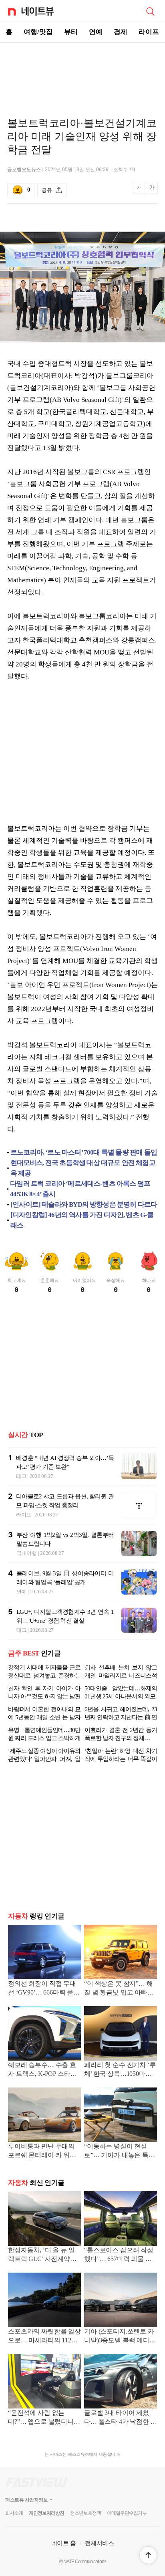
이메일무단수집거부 (127, 2513)
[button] (148, 2555)
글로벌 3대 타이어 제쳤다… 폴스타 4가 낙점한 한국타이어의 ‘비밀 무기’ (121, 2418)
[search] (150, 11)
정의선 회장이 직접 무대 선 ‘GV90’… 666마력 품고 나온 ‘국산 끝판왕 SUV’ (44, 1989)
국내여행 (27, 1553)
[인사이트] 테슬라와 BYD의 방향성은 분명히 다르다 (84, 1204)
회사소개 (14, 2513)
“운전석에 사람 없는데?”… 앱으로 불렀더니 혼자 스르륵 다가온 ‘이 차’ (41, 2418)
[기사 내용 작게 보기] (140, 192)
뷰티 (71, 32)
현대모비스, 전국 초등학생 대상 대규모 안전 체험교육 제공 (83, 1168)
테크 (21, 1476)
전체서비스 (100, 2543)
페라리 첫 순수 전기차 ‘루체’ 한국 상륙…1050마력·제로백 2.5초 (120, 2070)
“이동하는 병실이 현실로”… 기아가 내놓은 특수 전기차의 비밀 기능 (120, 2151)
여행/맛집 (38, 32)
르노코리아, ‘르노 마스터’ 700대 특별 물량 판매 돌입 (84, 1152)
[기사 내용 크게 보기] (152, 191)
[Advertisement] (82, 71)
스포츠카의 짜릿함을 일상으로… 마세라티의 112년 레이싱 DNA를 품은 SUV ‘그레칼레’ (44, 2337)
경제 (121, 32)
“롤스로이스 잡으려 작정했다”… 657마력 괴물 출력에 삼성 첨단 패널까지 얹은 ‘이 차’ (119, 2255)
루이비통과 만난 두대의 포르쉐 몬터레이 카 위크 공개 (42, 2151)
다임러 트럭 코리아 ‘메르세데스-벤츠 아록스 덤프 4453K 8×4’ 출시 (80, 1189)
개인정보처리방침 (46, 2513)
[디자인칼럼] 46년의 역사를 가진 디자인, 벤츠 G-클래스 (82, 1220)
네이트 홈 (64, 2543)
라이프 (149, 32)
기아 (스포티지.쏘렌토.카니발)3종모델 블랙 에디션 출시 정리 (120, 2337)
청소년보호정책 (86, 2513)
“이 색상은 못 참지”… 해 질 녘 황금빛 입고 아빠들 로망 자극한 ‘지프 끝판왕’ (120, 1989)
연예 (96, 32)
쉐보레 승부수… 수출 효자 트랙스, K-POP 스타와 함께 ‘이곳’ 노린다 (42, 2070)
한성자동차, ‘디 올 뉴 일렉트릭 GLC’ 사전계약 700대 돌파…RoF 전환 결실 (43, 2255)
